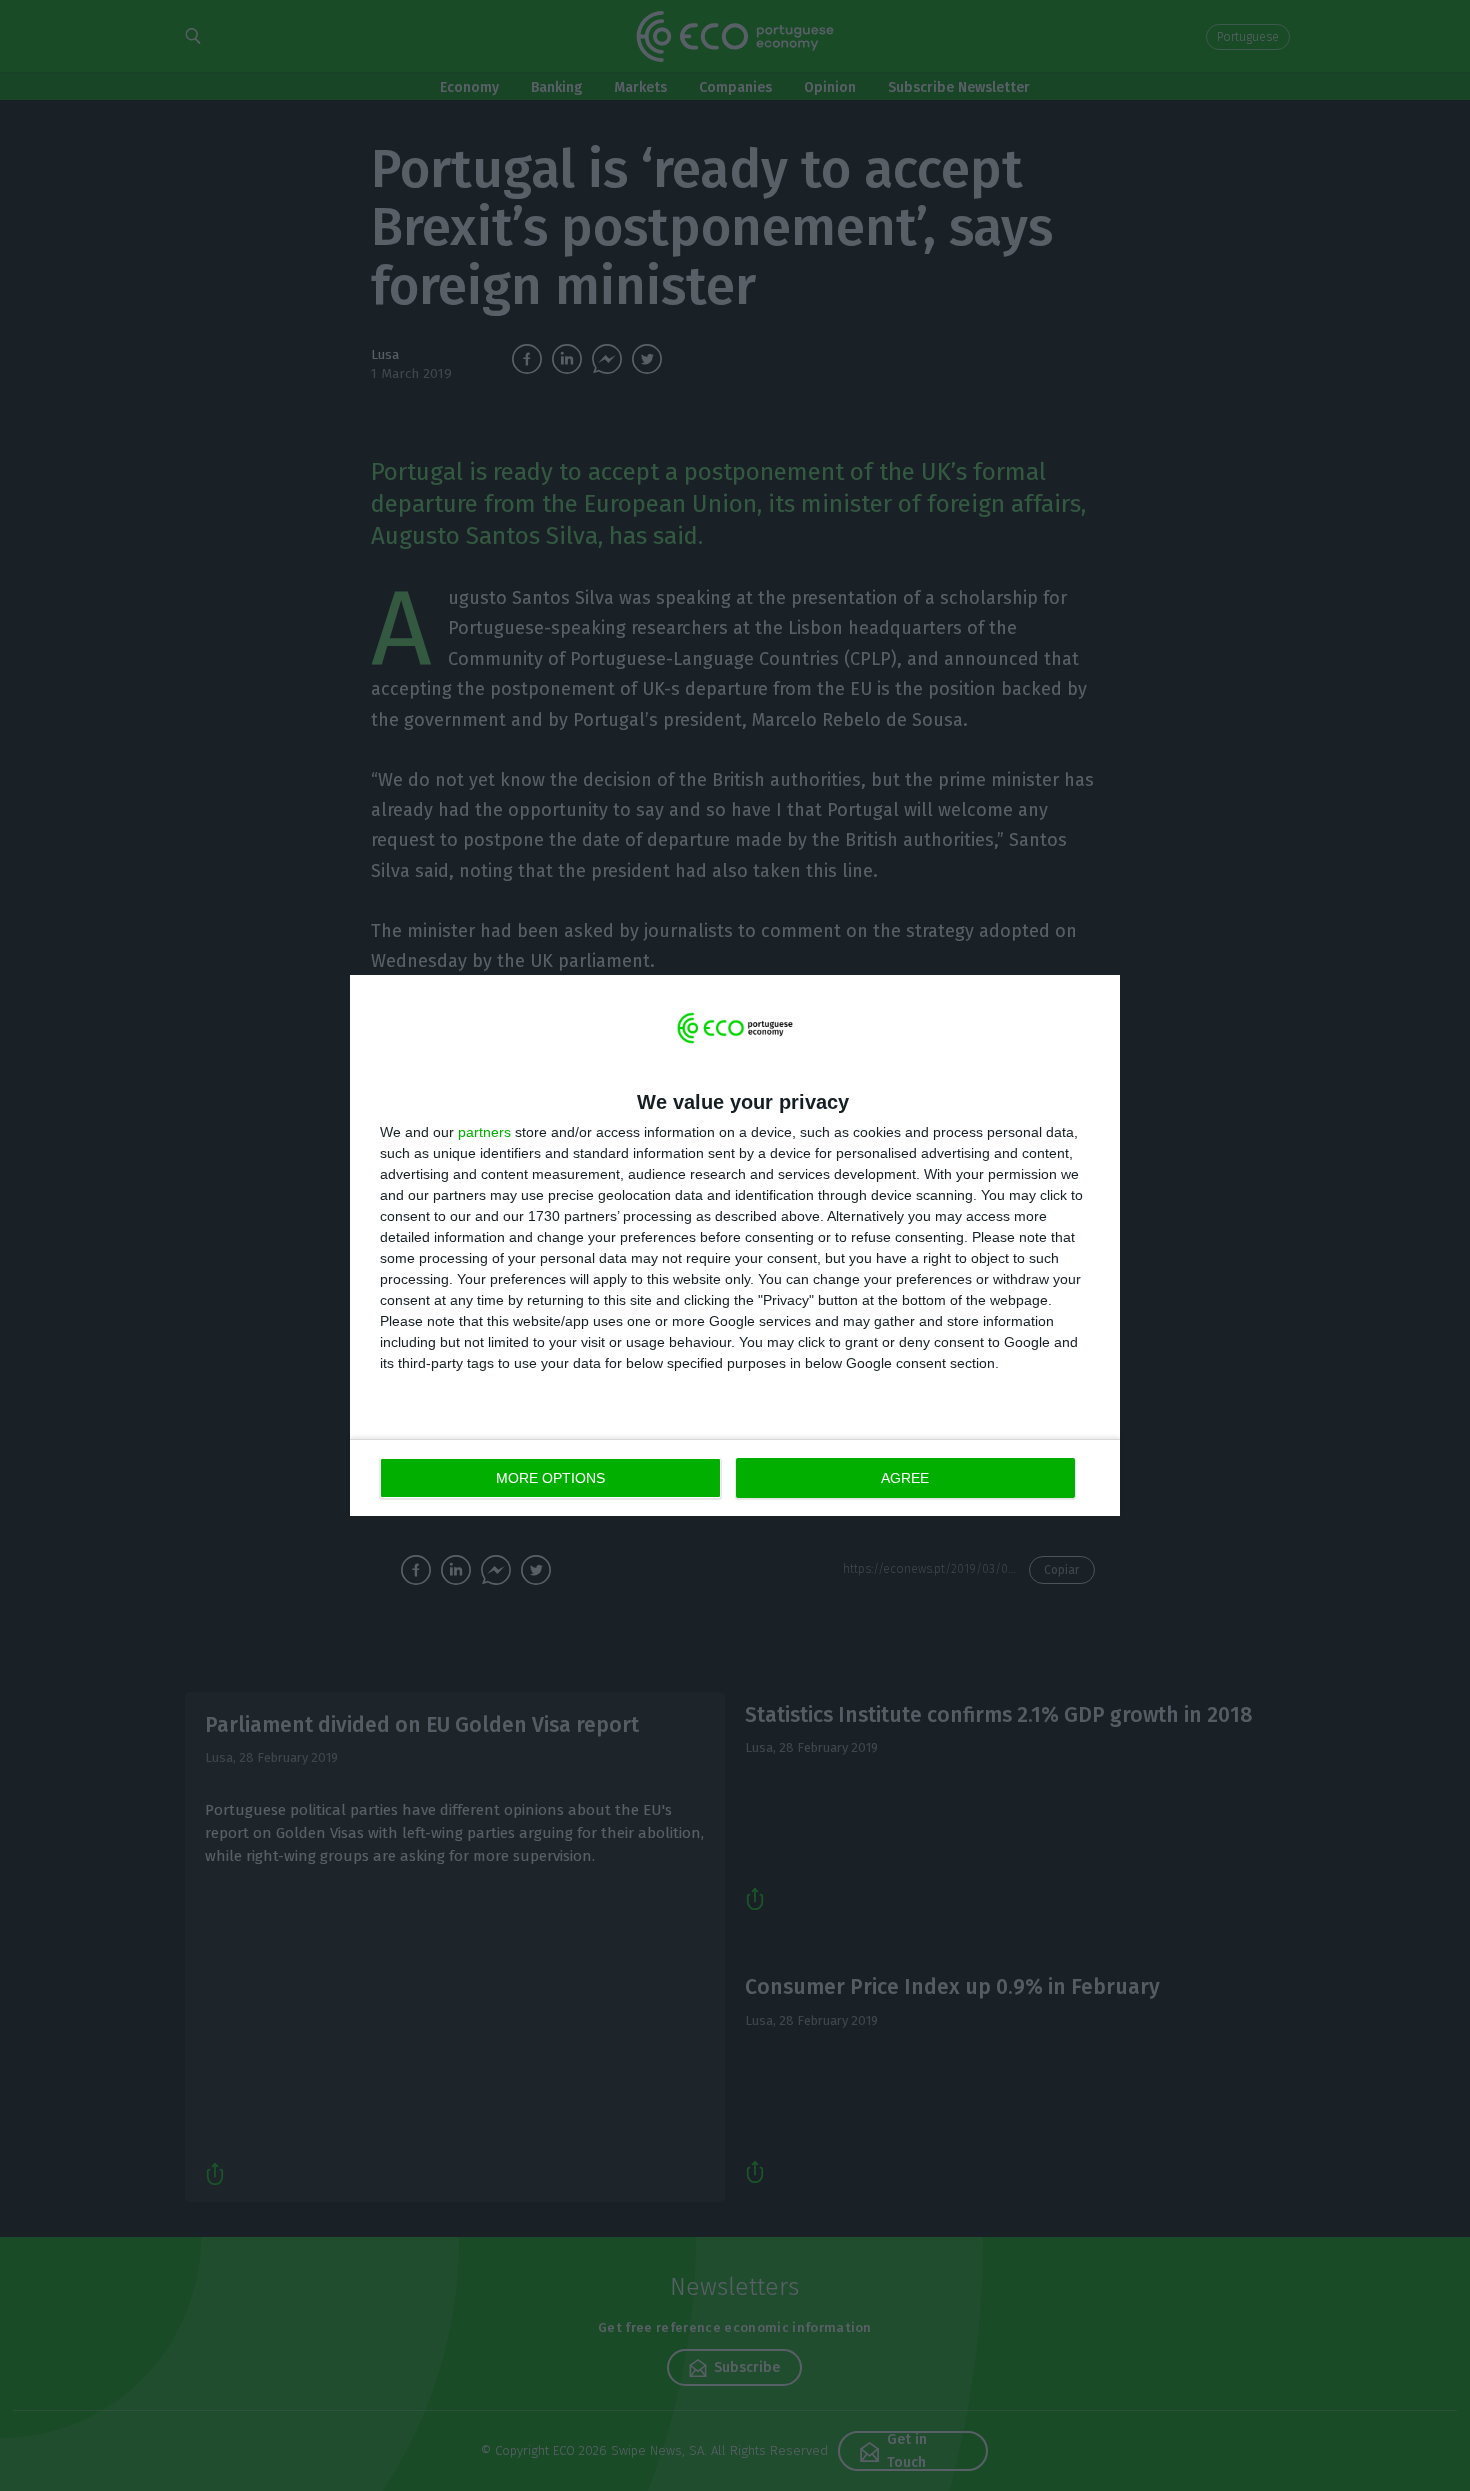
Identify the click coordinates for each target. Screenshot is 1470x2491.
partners (484, 1132)
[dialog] (735, 1245)
